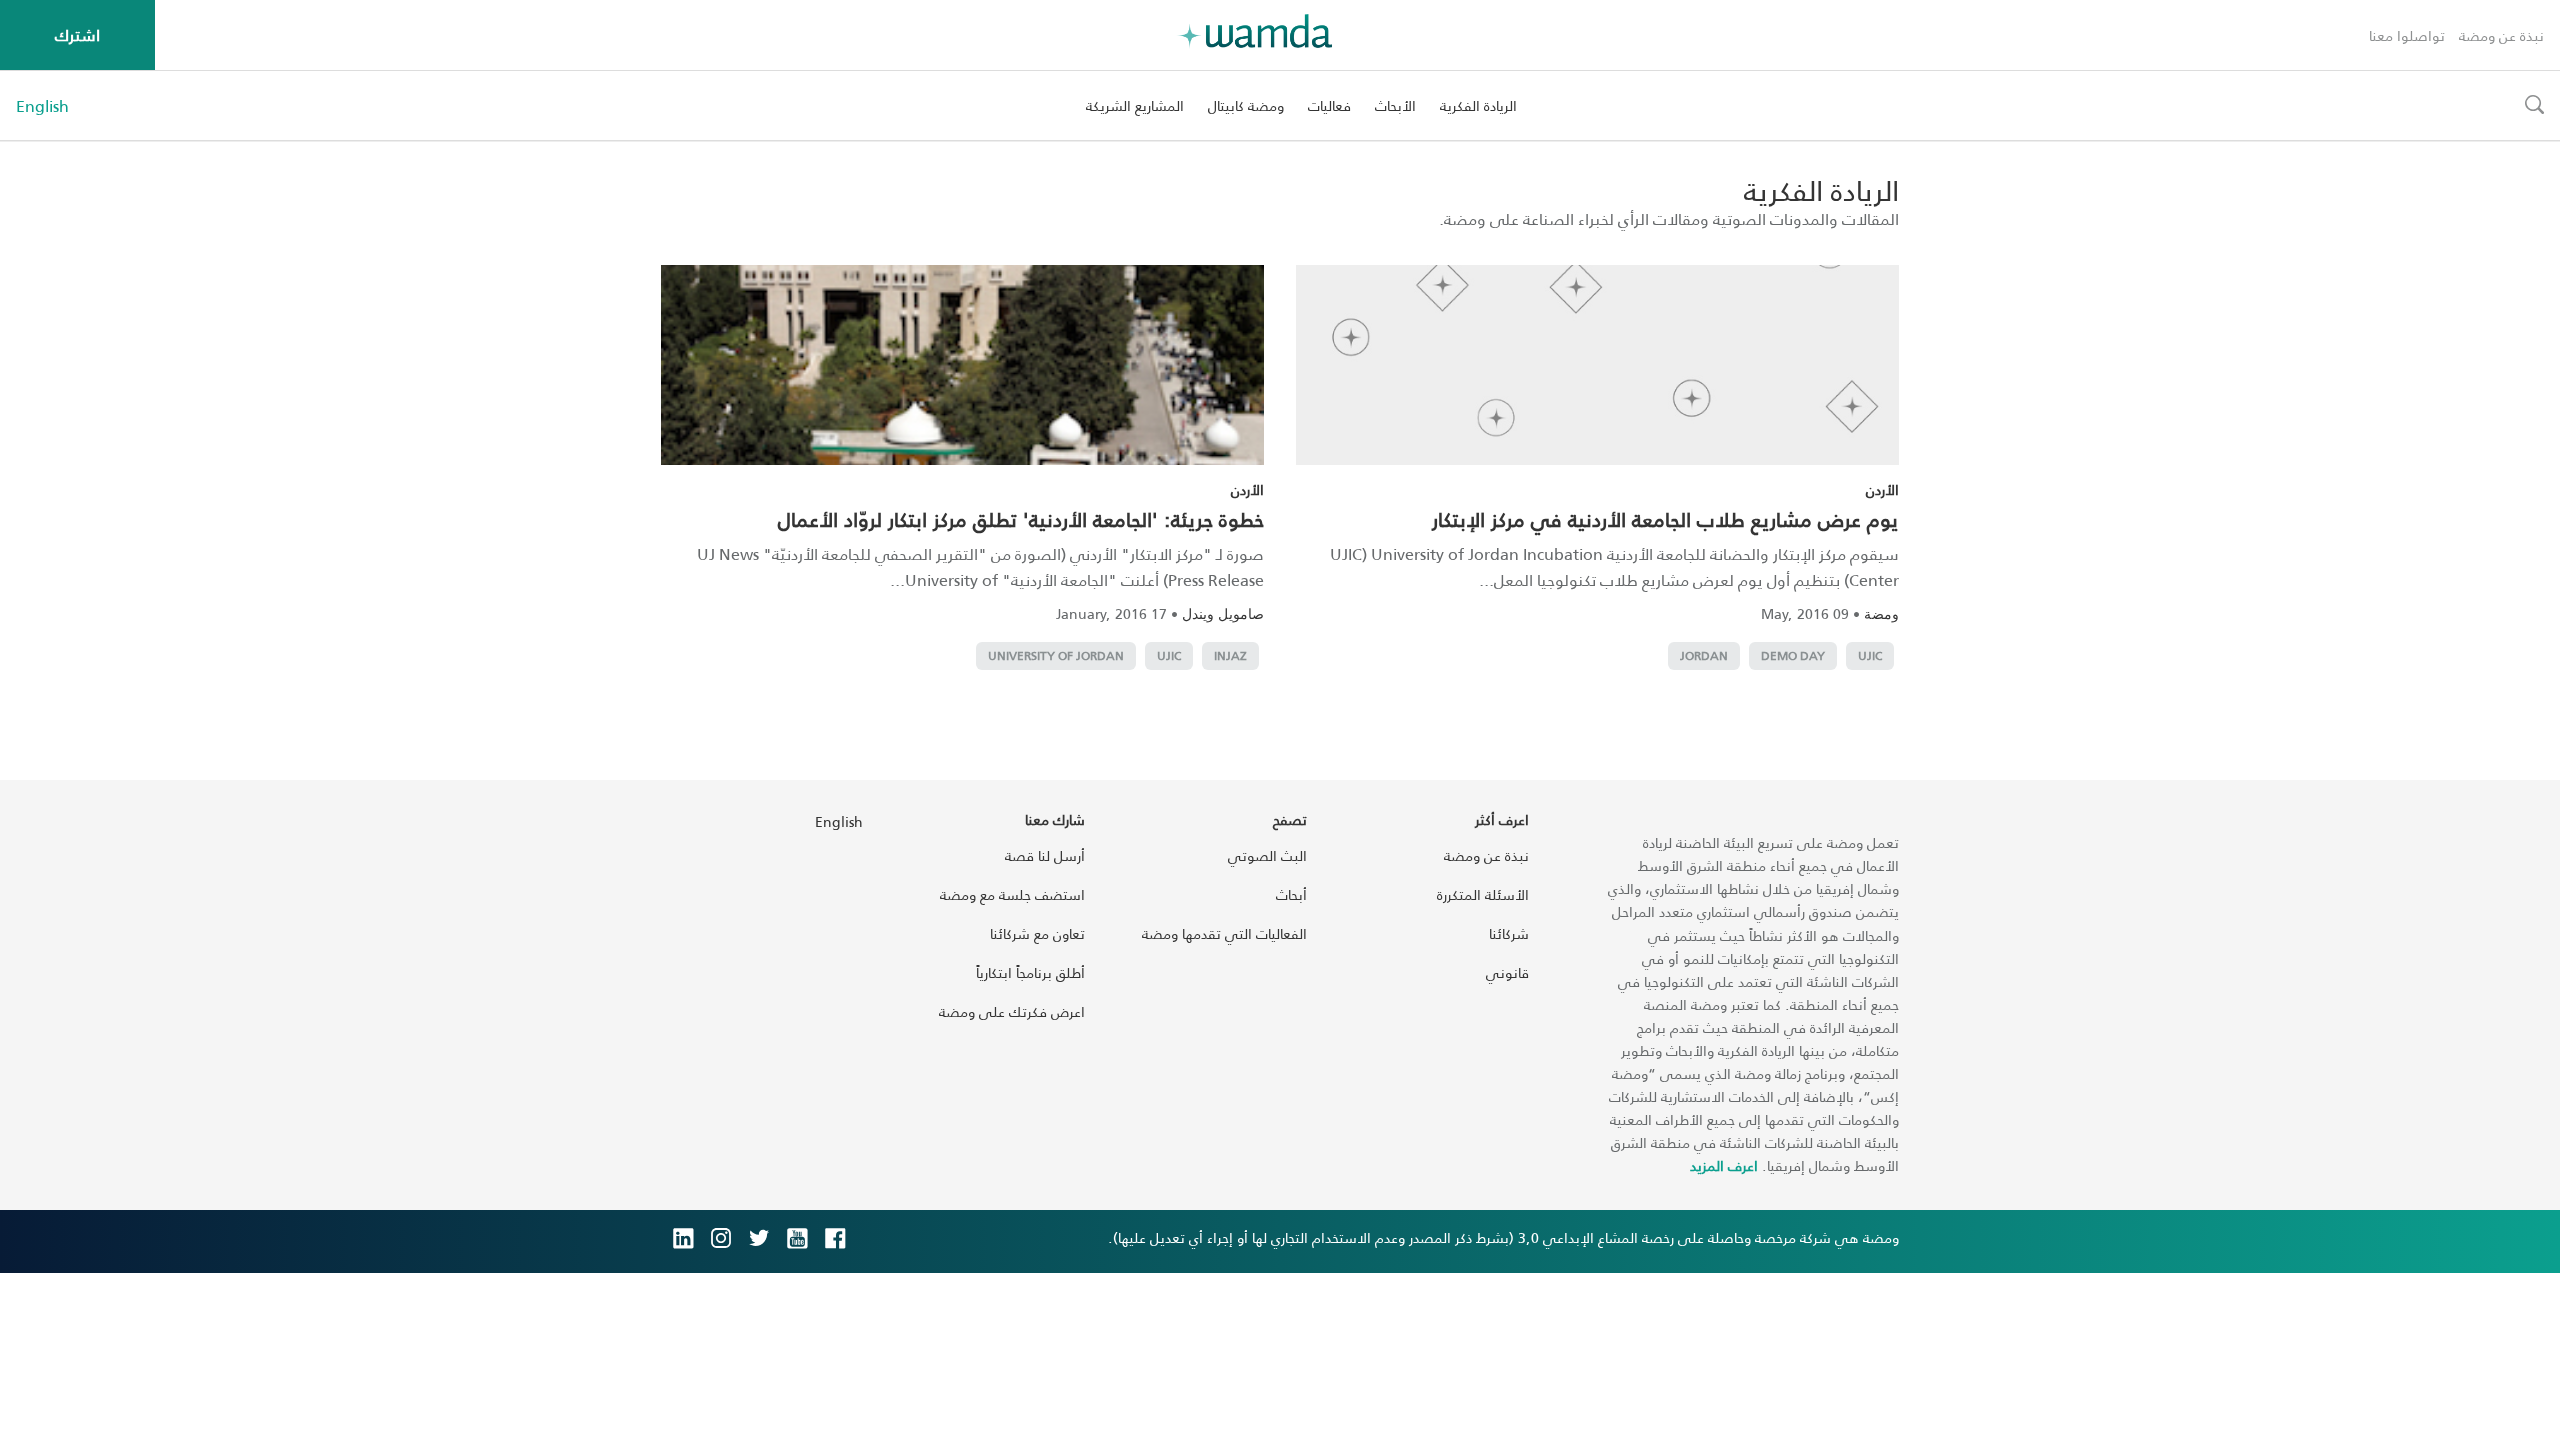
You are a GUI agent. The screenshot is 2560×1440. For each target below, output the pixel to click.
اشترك (77, 34)
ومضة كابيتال (1246, 105)
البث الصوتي (1267, 855)
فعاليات (1329, 105)
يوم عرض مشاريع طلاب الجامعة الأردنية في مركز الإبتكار (1665, 519)
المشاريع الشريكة (1135, 105)
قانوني (1507, 972)
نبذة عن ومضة (2501, 35)
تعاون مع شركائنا (1037, 933)
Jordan (1704, 655)
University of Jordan (1056, 655)
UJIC (1870, 655)
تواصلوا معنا (2407, 35)
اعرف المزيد (1724, 1165)
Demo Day (1793, 655)
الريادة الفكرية (1478, 105)
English (42, 106)
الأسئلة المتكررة (1483, 894)
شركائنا (1509, 933)
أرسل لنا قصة (1045, 855)
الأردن (1882, 489)
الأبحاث (1395, 105)
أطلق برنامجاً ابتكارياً (1030, 972)
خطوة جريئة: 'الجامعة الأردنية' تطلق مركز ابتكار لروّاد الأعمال (1021, 519)
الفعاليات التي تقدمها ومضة (1224, 933)
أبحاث (1291, 894)
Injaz (1230, 655)
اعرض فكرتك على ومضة (1012, 1011)
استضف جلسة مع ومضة (1012, 894)
